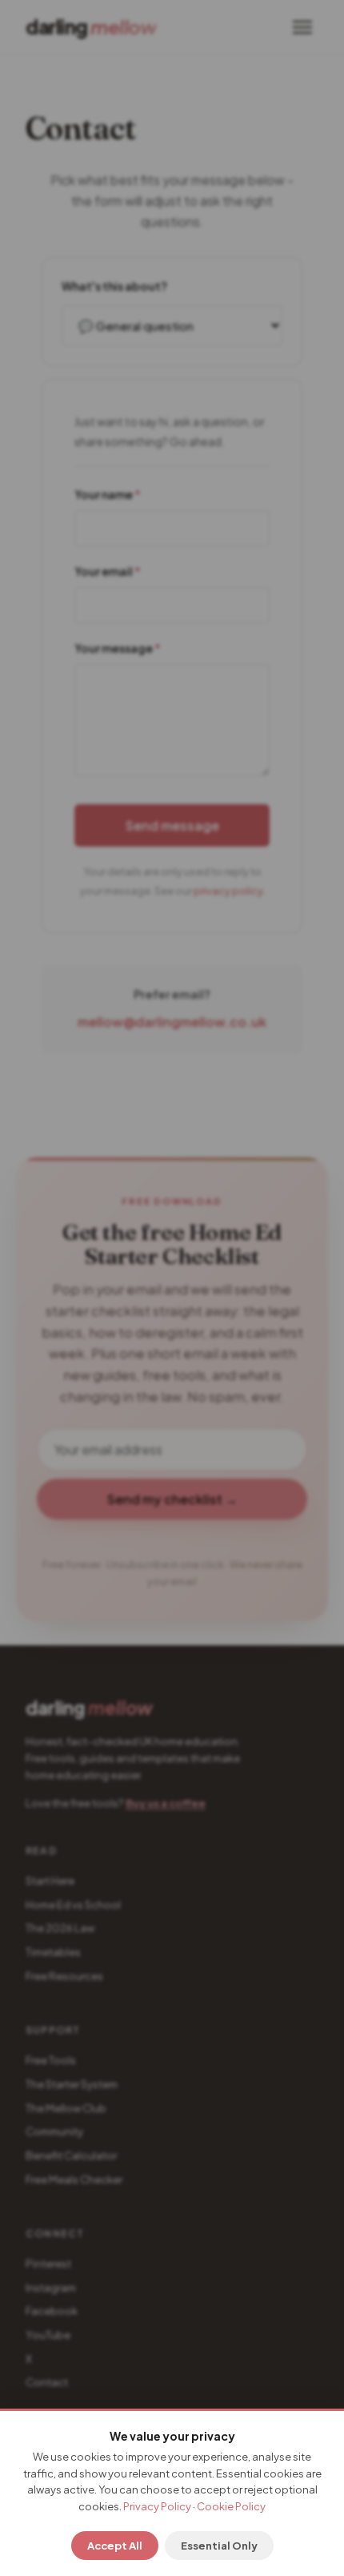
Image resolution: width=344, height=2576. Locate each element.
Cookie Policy (231, 2506)
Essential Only (219, 2546)
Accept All (115, 2546)
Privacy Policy (157, 2506)
